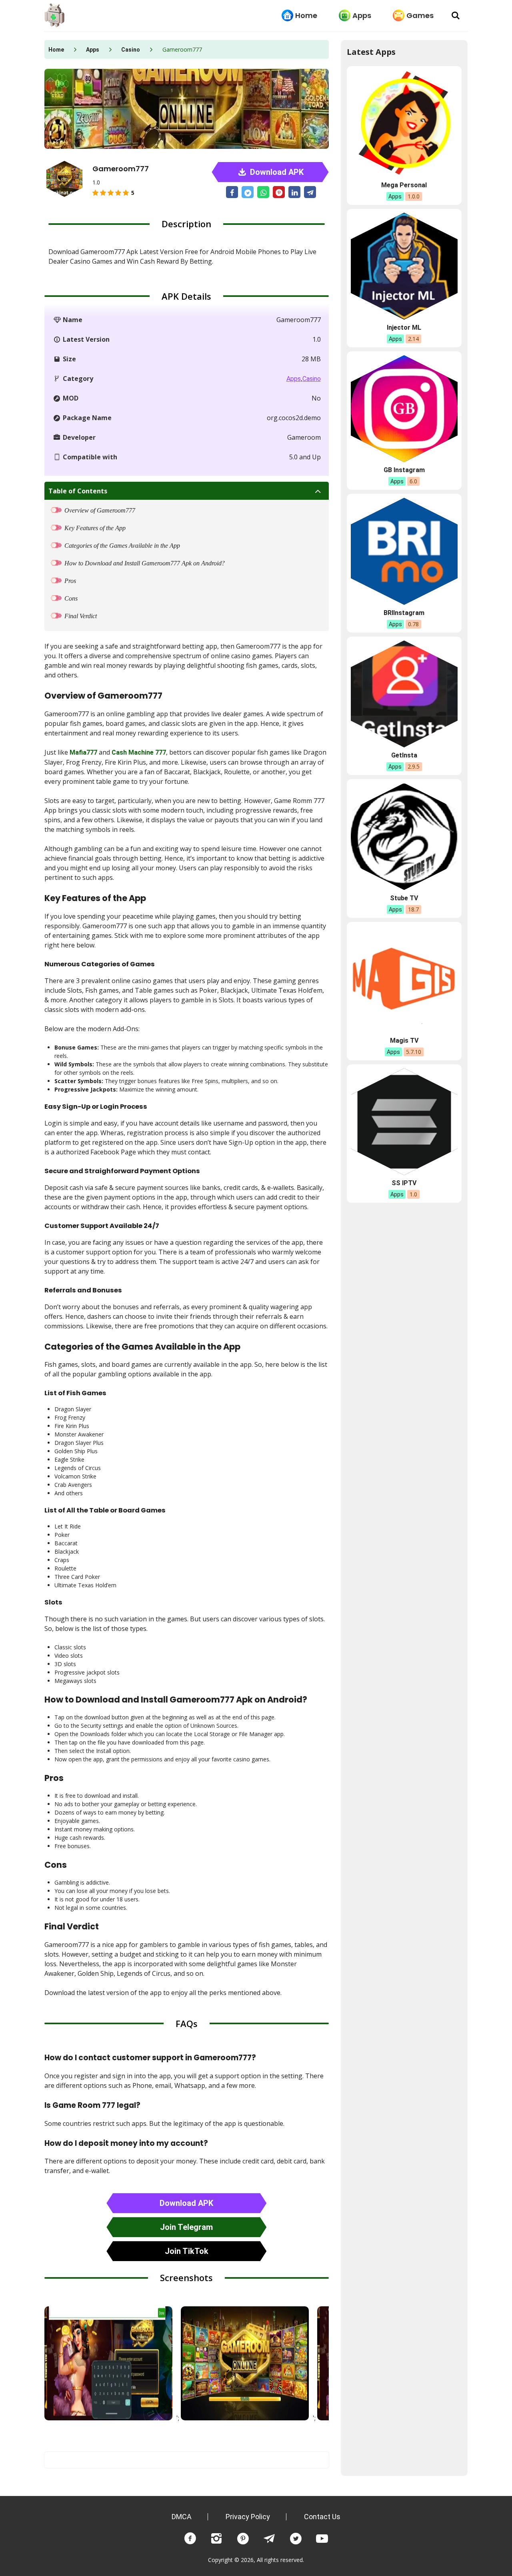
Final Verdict (81, 616)
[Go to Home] (54, 16)
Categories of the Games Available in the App (122, 546)
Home (306, 15)
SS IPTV (404, 1183)
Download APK (276, 172)
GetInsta (404, 755)
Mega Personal (404, 185)
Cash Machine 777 (139, 752)
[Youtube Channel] (322, 2539)
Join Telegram (186, 2227)
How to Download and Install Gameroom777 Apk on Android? (145, 563)
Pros (70, 581)
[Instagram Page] (216, 2539)
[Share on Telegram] (310, 192)
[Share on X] (248, 192)
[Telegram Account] (269, 2539)
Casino (131, 50)
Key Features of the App (95, 528)
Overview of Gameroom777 (100, 510)
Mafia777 (83, 752)
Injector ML (404, 328)
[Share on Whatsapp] (263, 192)
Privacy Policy (248, 2517)
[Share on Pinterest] (279, 192)
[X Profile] (296, 2539)
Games (420, 15)
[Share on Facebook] (232, 192)
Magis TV (404, 1041)
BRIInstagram (404, 613)
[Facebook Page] (190, 2539)
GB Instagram (404, 470)
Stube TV (404, 898)
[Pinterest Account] (243, 2539)
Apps (362, 15)
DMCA (182, 2517)
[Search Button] (456, 16)
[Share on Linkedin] (294, 192)
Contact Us (322, 2517)
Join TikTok (187, 2251)
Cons (71, 598)
